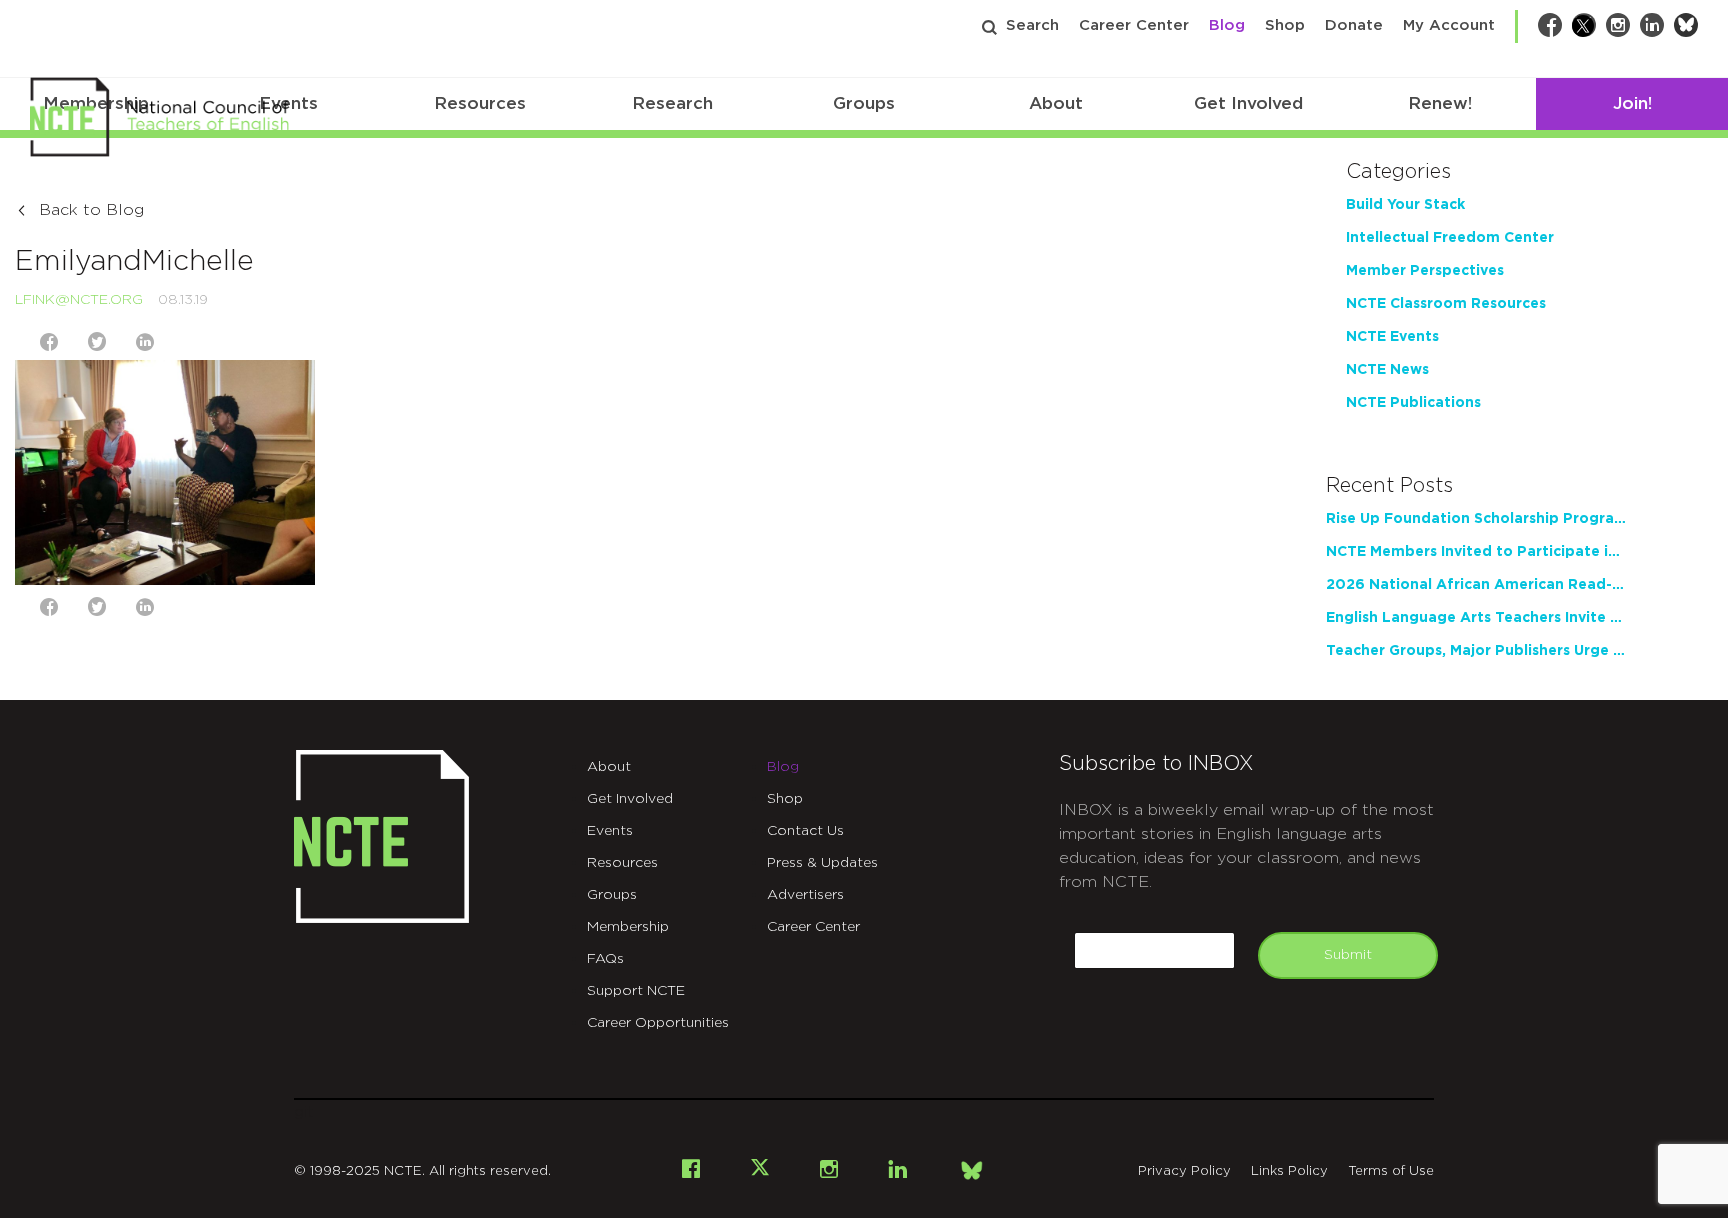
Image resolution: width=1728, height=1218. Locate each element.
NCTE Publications (1413, 403)
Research (672, 103)
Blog (1227, 25)
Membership (628, 927)
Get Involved (1248, 103)
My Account (1449, 25)
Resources (480, 103)
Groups (864, 103)
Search (1032, 25)
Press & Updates (822, 863)
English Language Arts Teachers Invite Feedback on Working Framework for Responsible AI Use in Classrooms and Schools (1476, 618)
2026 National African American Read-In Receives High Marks (1476, 585)
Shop (1285, 25)
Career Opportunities (658, 1023)
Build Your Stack (1405, 205)
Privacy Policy (1184, 1171)
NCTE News (1387, 370)
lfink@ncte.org (79, 300)
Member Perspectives (1425, 271)
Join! (1632, 103)
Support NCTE (636, 991)
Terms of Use (1391, 1171)
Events (610, 831)
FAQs (605, 959)
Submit (1348, 955)
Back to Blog (91, 210)
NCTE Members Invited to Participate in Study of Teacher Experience (1476, 552)
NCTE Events (1392, 337)
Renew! (1440, 103)
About (1056, 103)
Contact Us (805, 831)
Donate (1354, 25)
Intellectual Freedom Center (1450, 238)
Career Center (1134, 25)
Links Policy (1289, 1171)
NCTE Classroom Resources (1446, 304)
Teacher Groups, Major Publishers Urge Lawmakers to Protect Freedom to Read (1476, 651)
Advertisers (805, 895)
